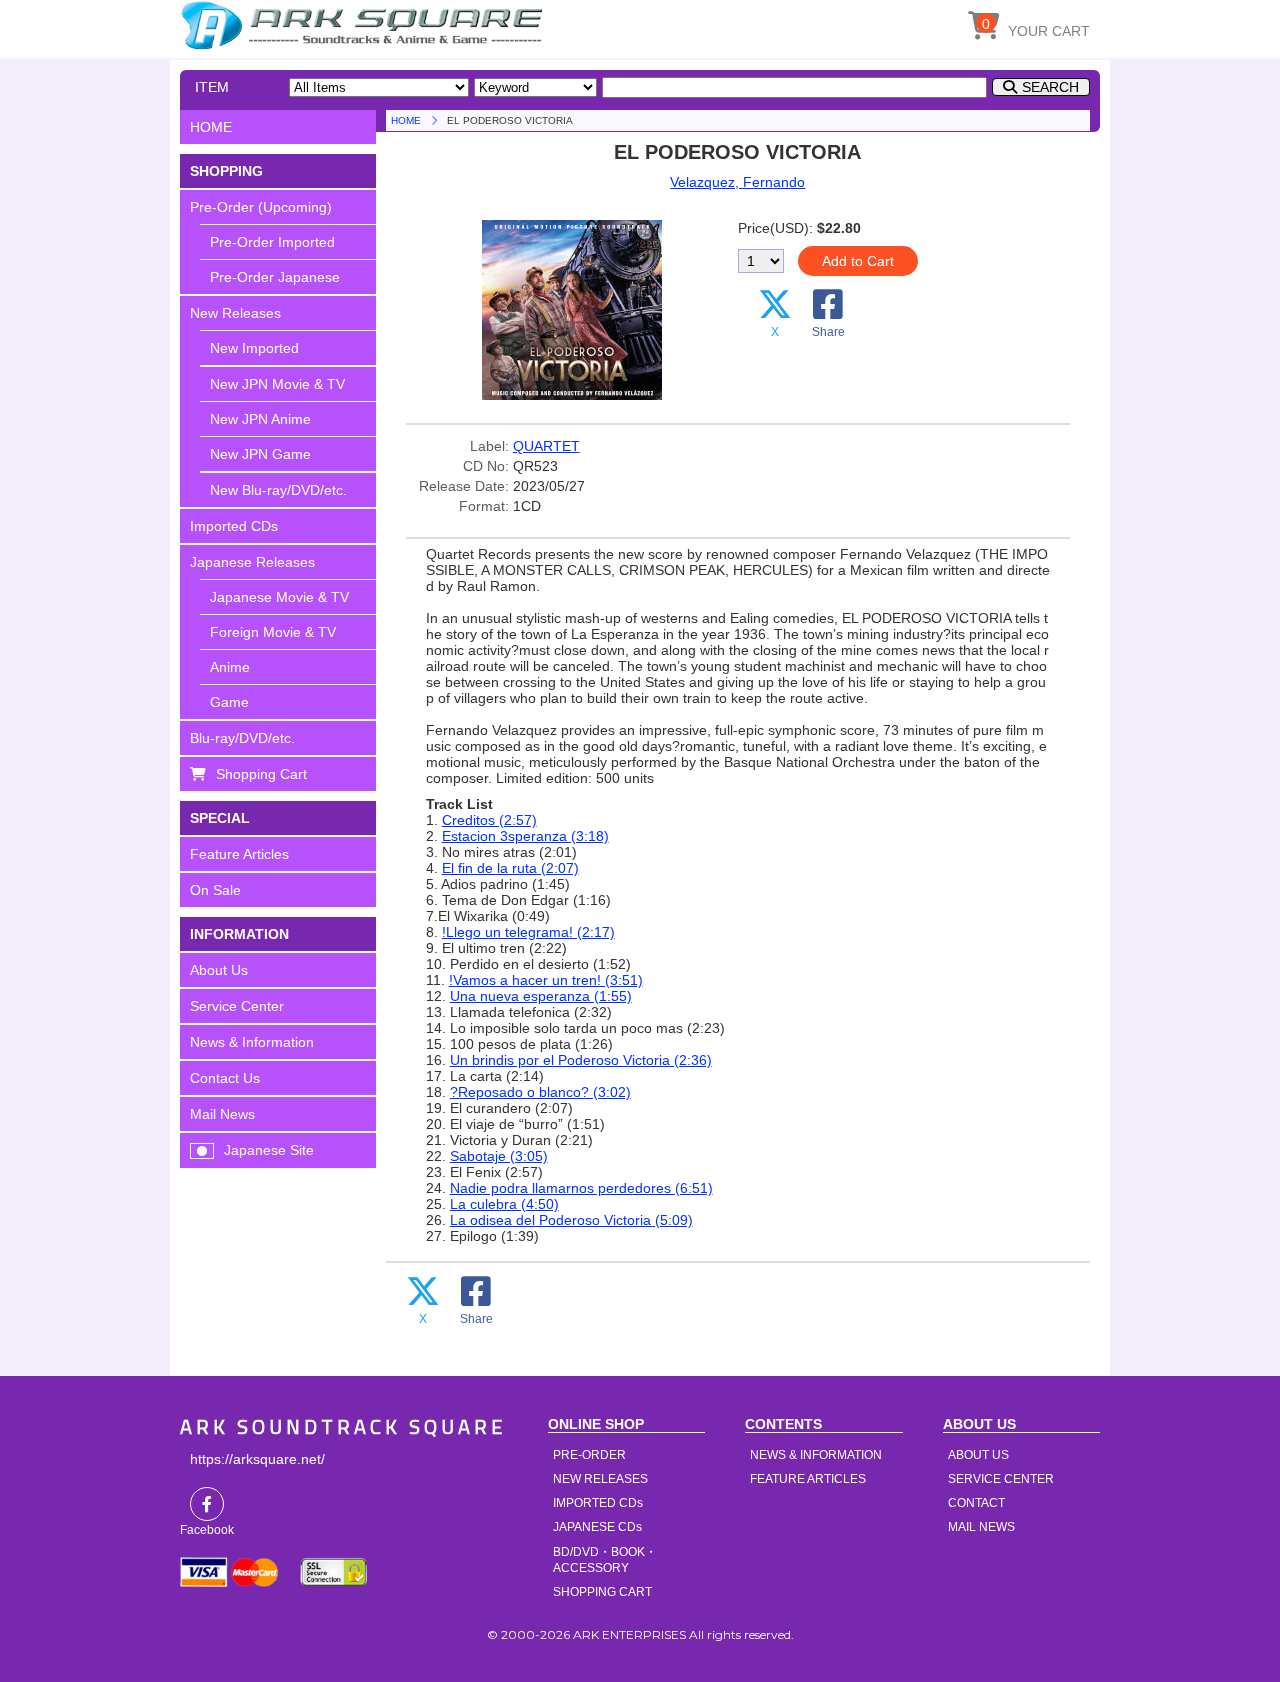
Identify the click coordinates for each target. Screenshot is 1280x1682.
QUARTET (546, 446)
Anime (230, 667)
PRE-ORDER (589, 1455)
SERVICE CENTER (1001, 1479)
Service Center (237, 1006)
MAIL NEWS (981, 1527)
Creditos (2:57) (489, 820)
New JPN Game (260, 454)
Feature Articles (239, 854)
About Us (219, 970)
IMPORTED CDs (598, 1503)
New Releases (235, 313)
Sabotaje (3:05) (499, 1156)
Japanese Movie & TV (279, 597)
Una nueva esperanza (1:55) (541, 996)
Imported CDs (234, 526)
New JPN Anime (260, 419)
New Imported (254, 348)
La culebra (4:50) (504, 1204)
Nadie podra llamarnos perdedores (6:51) (581, 1188)
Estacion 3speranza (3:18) (525, 836)
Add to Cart (858, 261)
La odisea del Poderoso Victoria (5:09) (571, 1220)
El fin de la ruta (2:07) (510, 868)
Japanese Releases (252, 562)
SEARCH (1050, 87)
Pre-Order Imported (272, 242)
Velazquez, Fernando (737, 182)
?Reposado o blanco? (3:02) (540, 1092)
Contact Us (225, 1078)
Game (229, 702)
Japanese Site (269, 1150)
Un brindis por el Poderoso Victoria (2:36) (581, 1060)
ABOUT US (978, 1455)
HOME (365, 25)
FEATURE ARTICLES (808, 1479)
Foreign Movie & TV (273, 632)
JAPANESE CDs (597, 1527)
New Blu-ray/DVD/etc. (278, 490)
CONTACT (976, 1503)
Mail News (222, 1114)
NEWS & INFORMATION (816, 1455)
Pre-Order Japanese (275, 277)
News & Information (252, 1042)
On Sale (215, 890)
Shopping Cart (261, 774)
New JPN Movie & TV (277, 384)
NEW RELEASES (600, 1479)
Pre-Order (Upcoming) (261, 207)
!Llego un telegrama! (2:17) (528, 932)
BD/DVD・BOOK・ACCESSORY (605, 1560)
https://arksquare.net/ (257, 1459)
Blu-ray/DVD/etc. (242, 738)
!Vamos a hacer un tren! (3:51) (546, 980)
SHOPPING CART (602, 1592)
